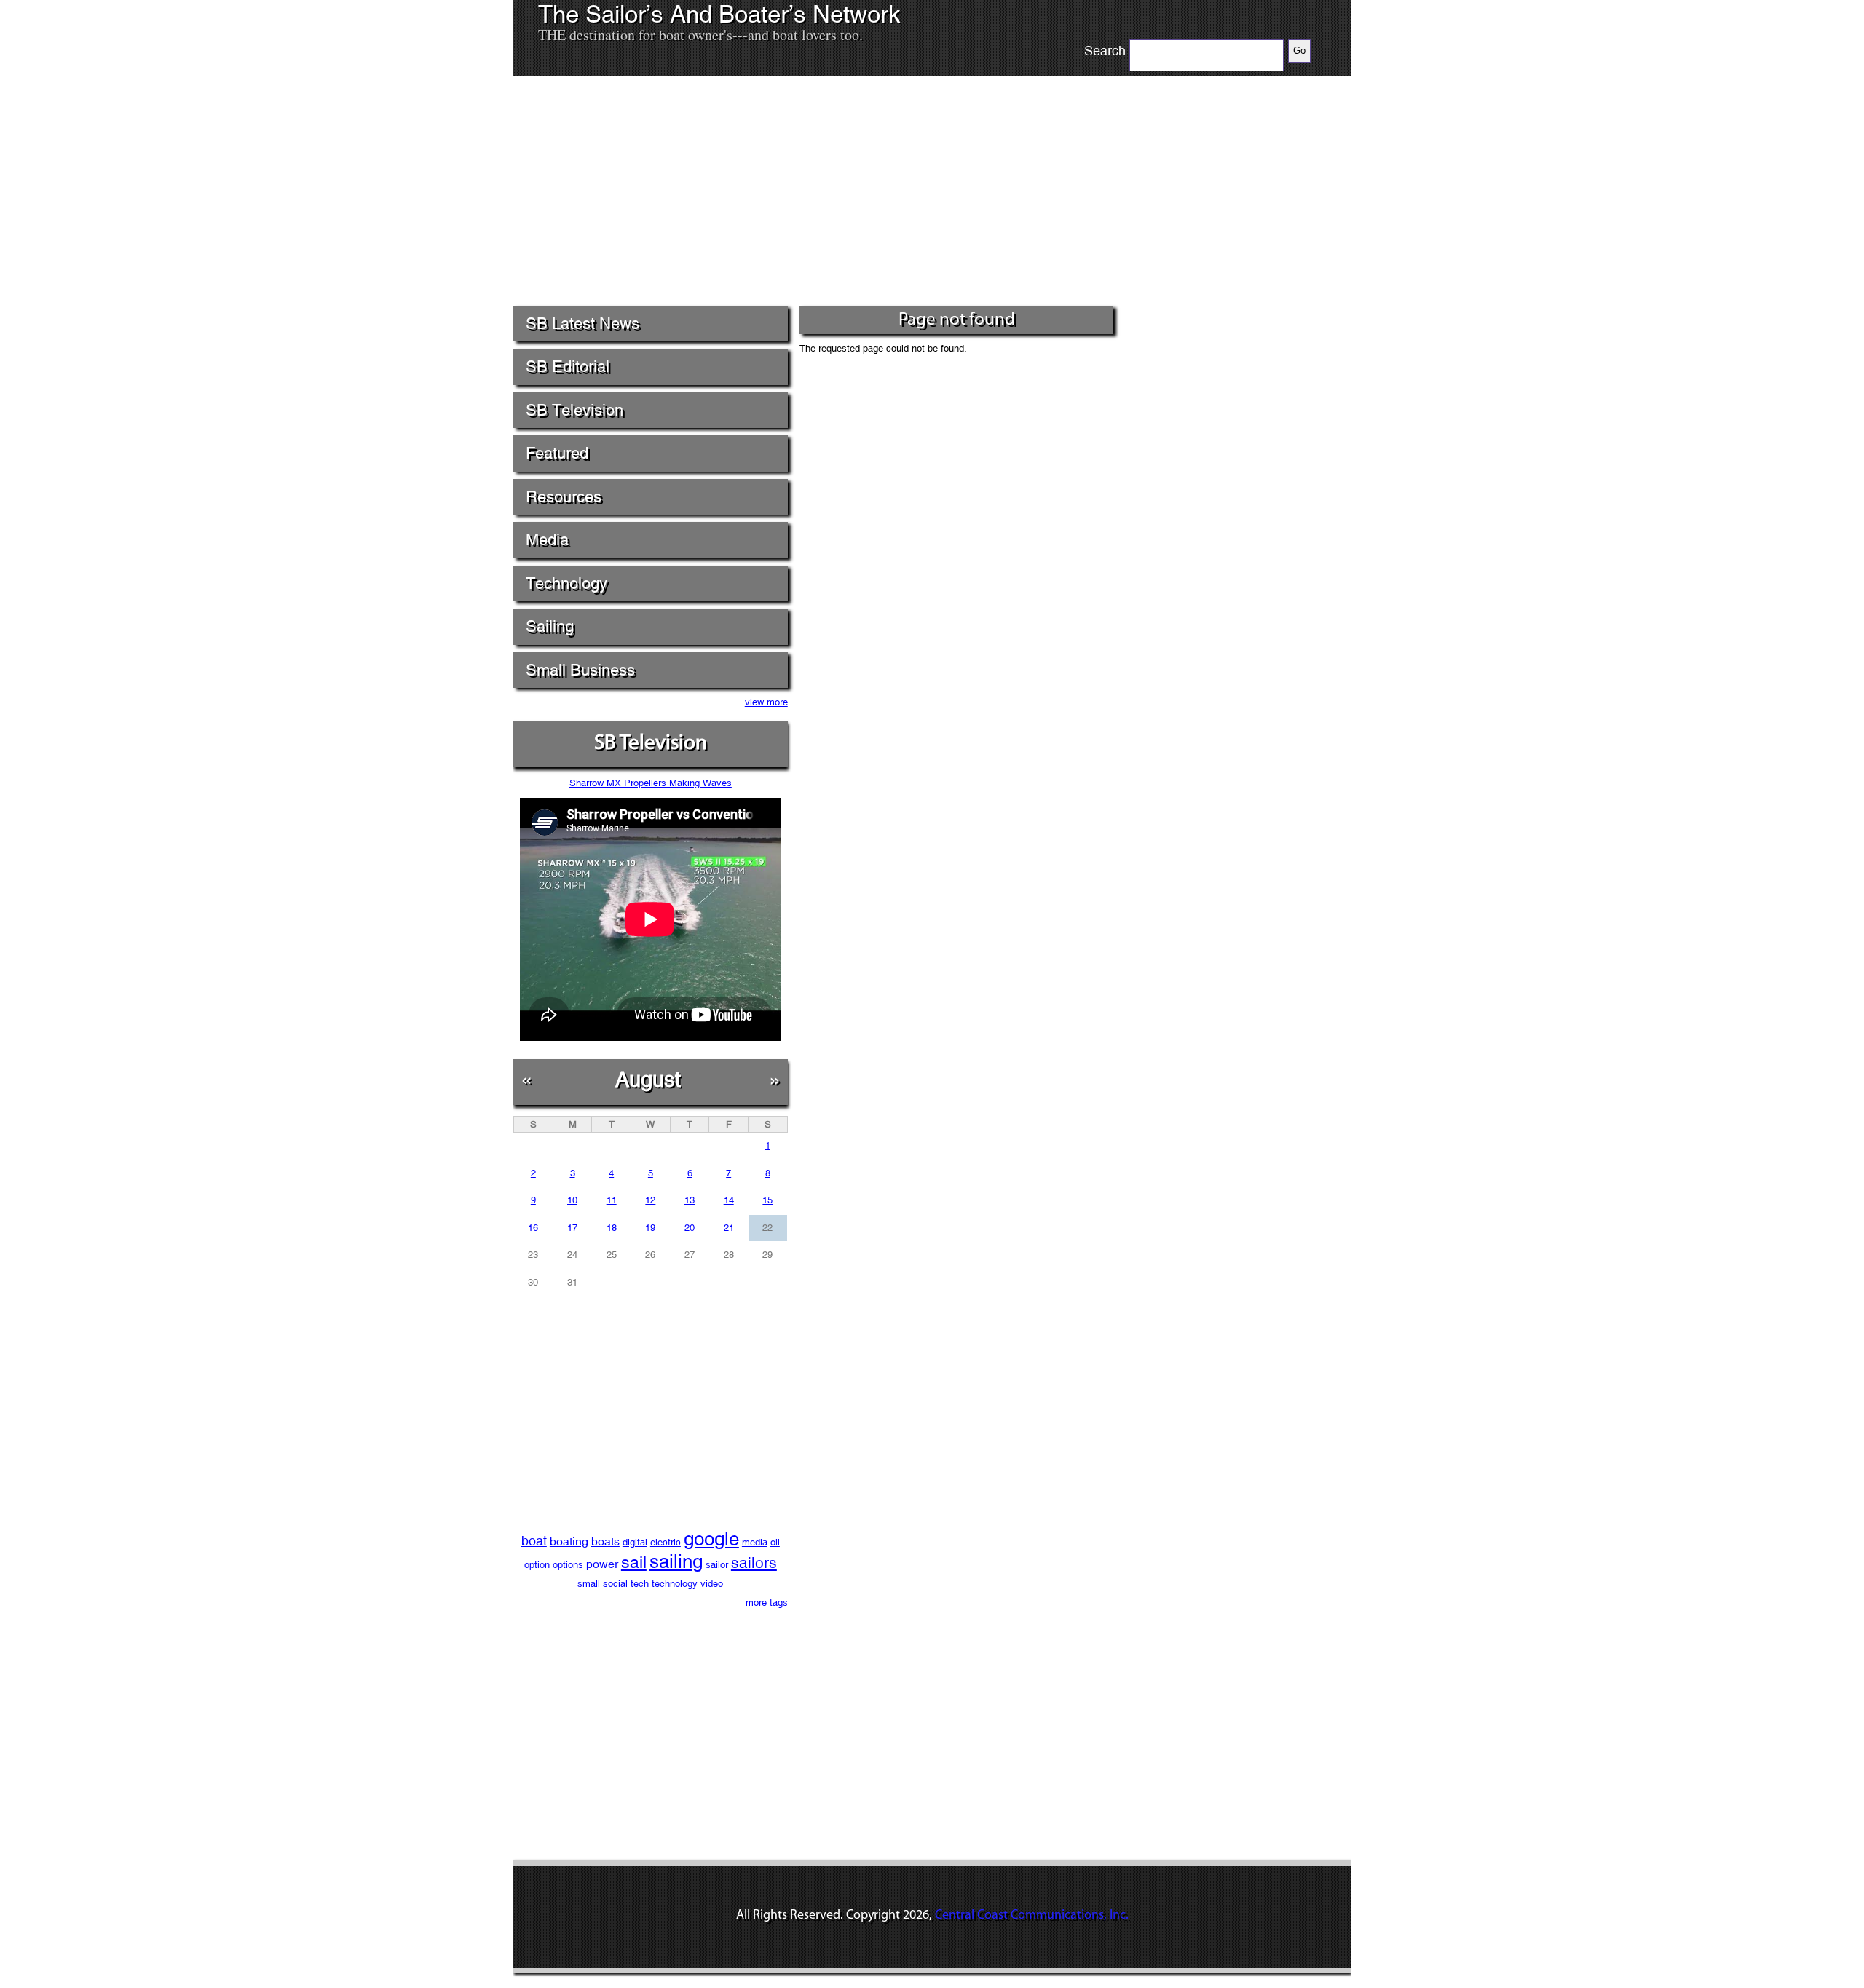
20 (690, 1228)
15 (767, 1200)
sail (634, 1562)
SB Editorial (568, 367)
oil (775, 1542)
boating (569, 1541)
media (755, 1542)
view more (766, 702)
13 (690, 1200)
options (568, 1565)
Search (1105, 51)
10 (572, 1200)
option (537, 1565)
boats (605, 1541)
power (602, 1564)
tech (640, 1584)
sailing (676, 1561)
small (589, 1584)
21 (729, 1228)
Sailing (550, 626)
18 (612, 1228)
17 (572, 1228)
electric (666, 1542)
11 (612, 1200)
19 (650, 1228)
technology (675, 1584)
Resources (564, 497)
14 (729, 1200)
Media (547, 540)
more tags (767, 1603)
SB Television (574, 410)
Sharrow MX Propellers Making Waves (651, 783)
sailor (717, 1565)
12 (650, 1200)
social (615, 1584)
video (712, 1584)
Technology (566, 583)
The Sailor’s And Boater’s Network (719, 15)
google (711, 1539)
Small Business (580, 670)
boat (534, 1541)
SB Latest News (582, 324)
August (648, 1079)
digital (635, 1542)
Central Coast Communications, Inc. (1032, 1916)
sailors (754, 1563)
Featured (557, 453)
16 (533, 1228)
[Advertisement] (815, 196)
